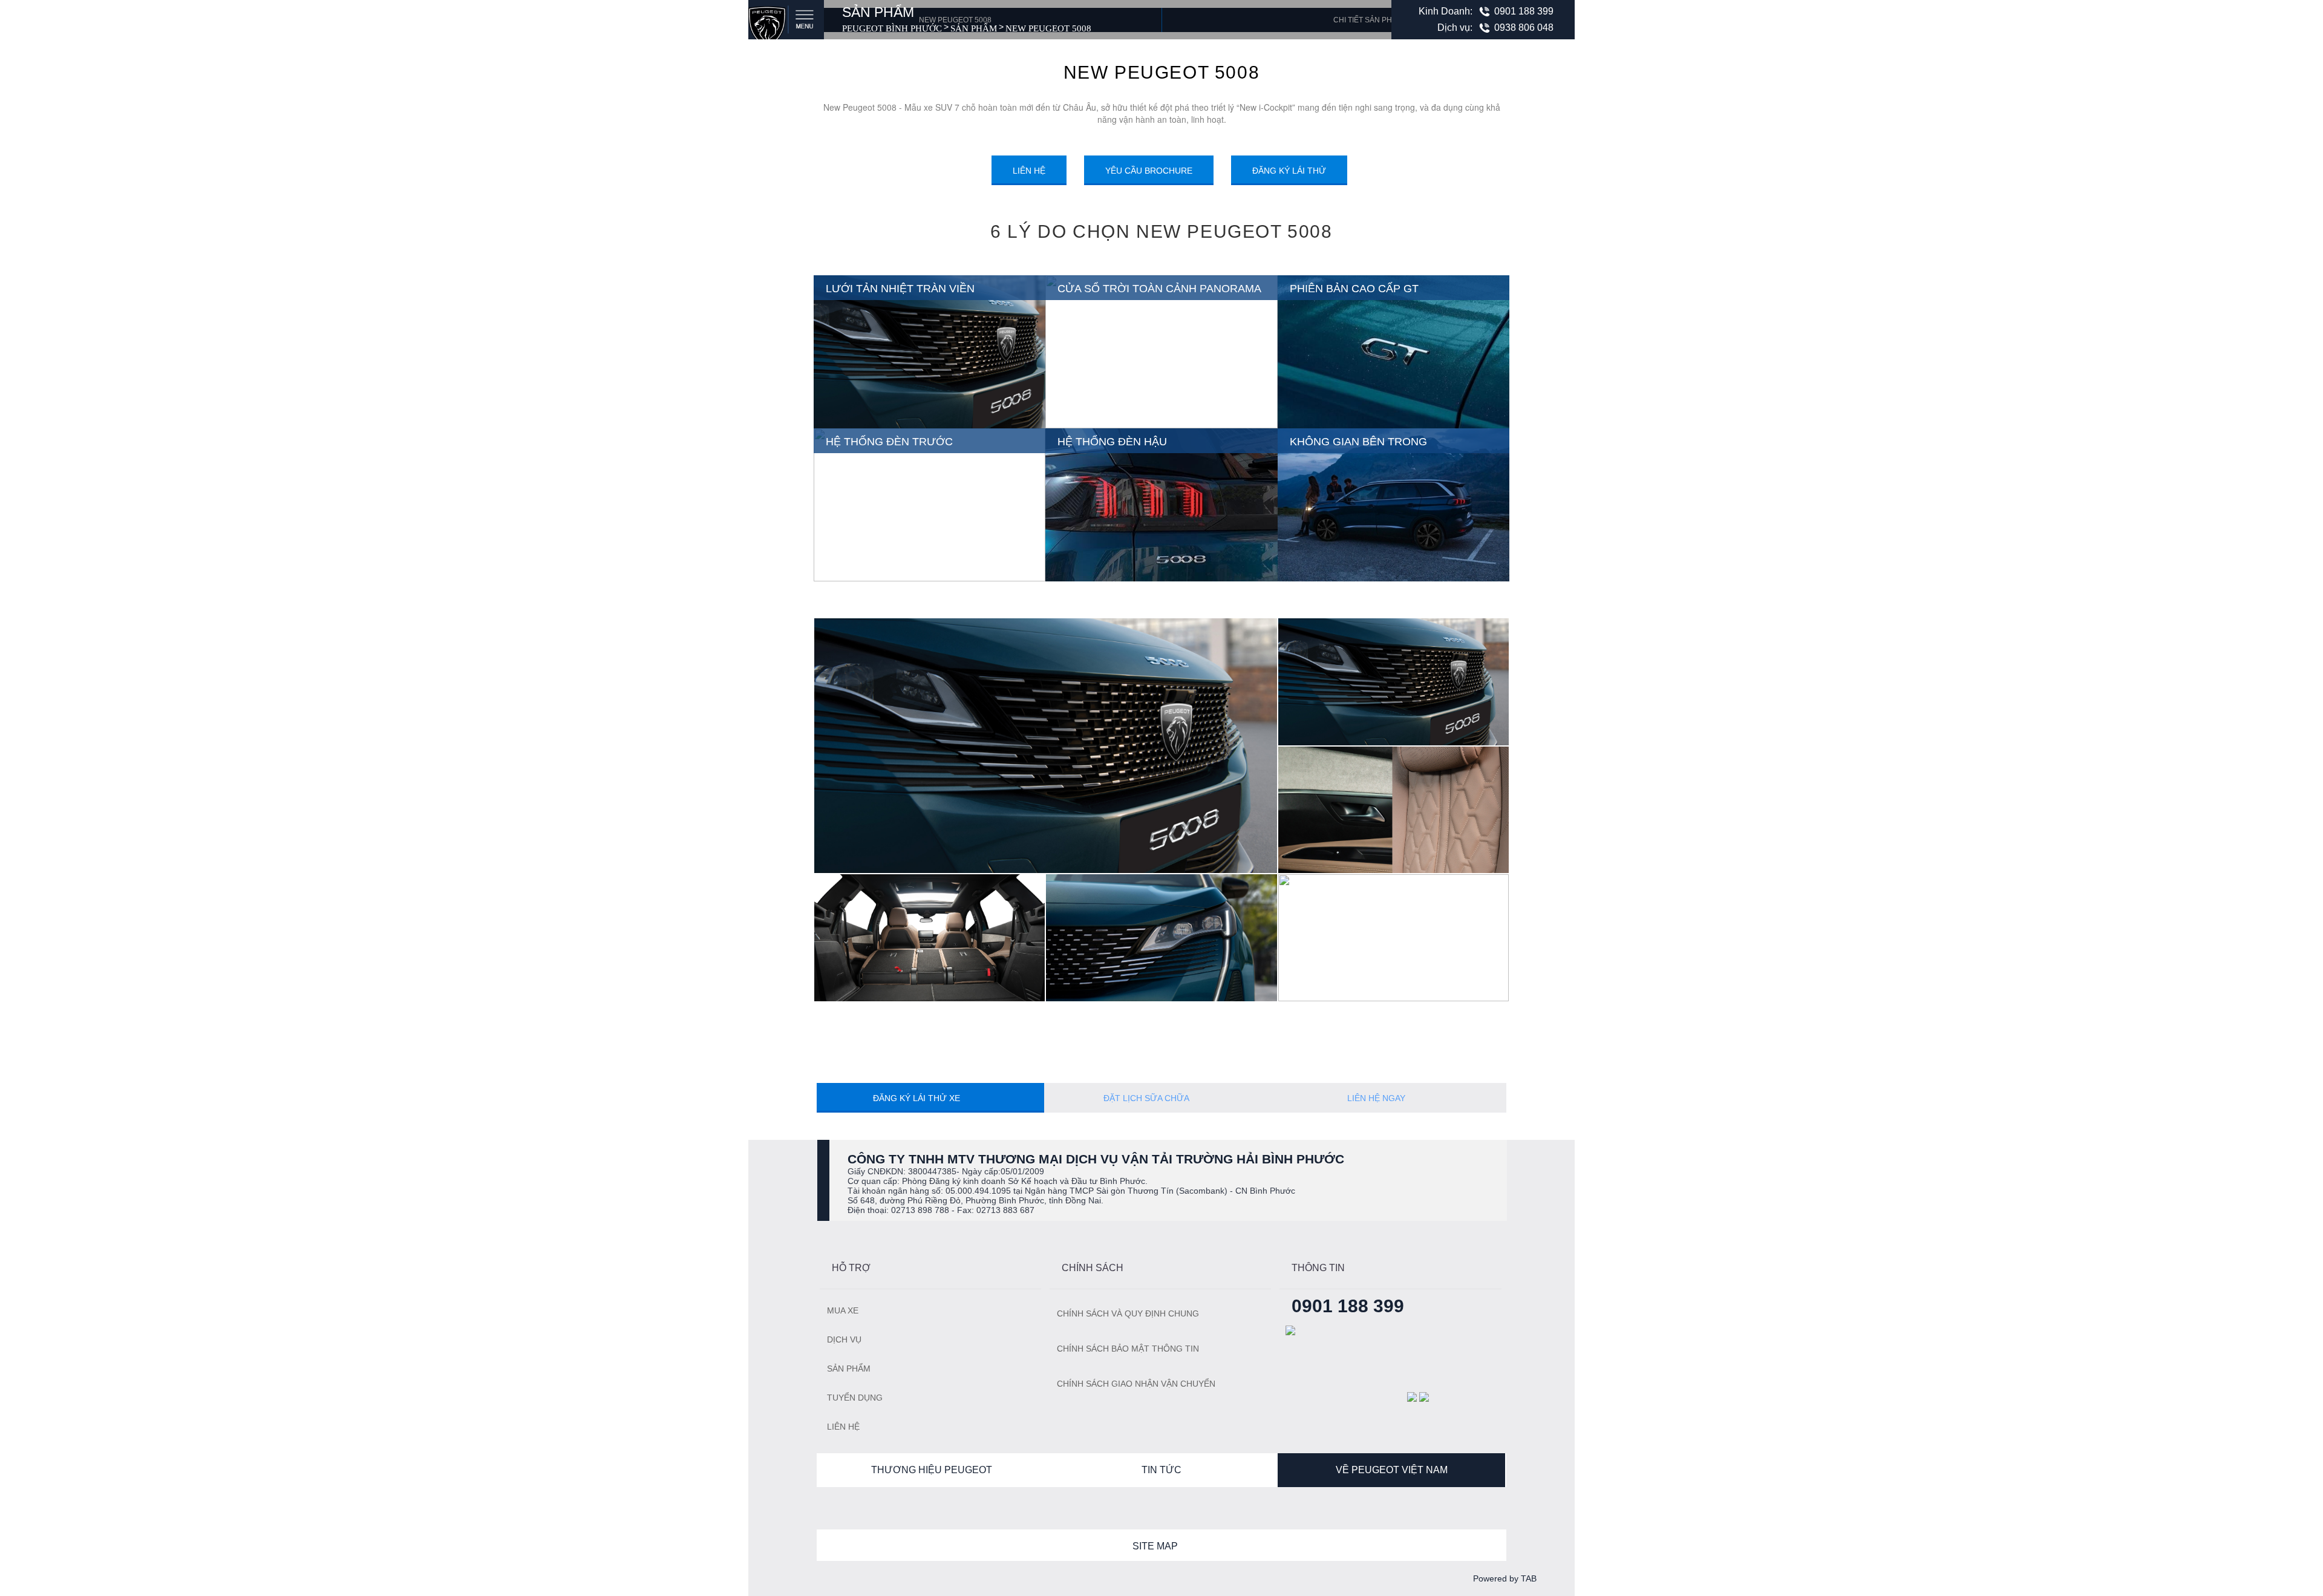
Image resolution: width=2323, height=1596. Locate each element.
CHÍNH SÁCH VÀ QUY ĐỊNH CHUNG (1128, 1313)
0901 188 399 (1524, 11)
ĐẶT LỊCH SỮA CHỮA (1147, 1098)
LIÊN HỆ (1029, 171)
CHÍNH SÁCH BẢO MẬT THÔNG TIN (1128, 1349)
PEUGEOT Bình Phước (892, 28)
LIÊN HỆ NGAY (1377, 1098)
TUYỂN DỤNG (855, 1398)
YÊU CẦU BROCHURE (1149, 171)
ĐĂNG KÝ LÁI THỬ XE (918, 1098)
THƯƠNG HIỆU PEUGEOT (932, 1470)
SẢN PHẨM (974, 28)
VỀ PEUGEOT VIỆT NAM (1392, 1470)
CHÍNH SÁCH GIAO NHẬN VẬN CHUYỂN (1136, 1384)
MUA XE (843, 1310)
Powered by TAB (1505, 1578)
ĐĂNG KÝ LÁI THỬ (1289, 171)
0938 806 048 (1524, 28)
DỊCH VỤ (844, 1339)
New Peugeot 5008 (1048, 28)
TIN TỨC (1161, 1470)
